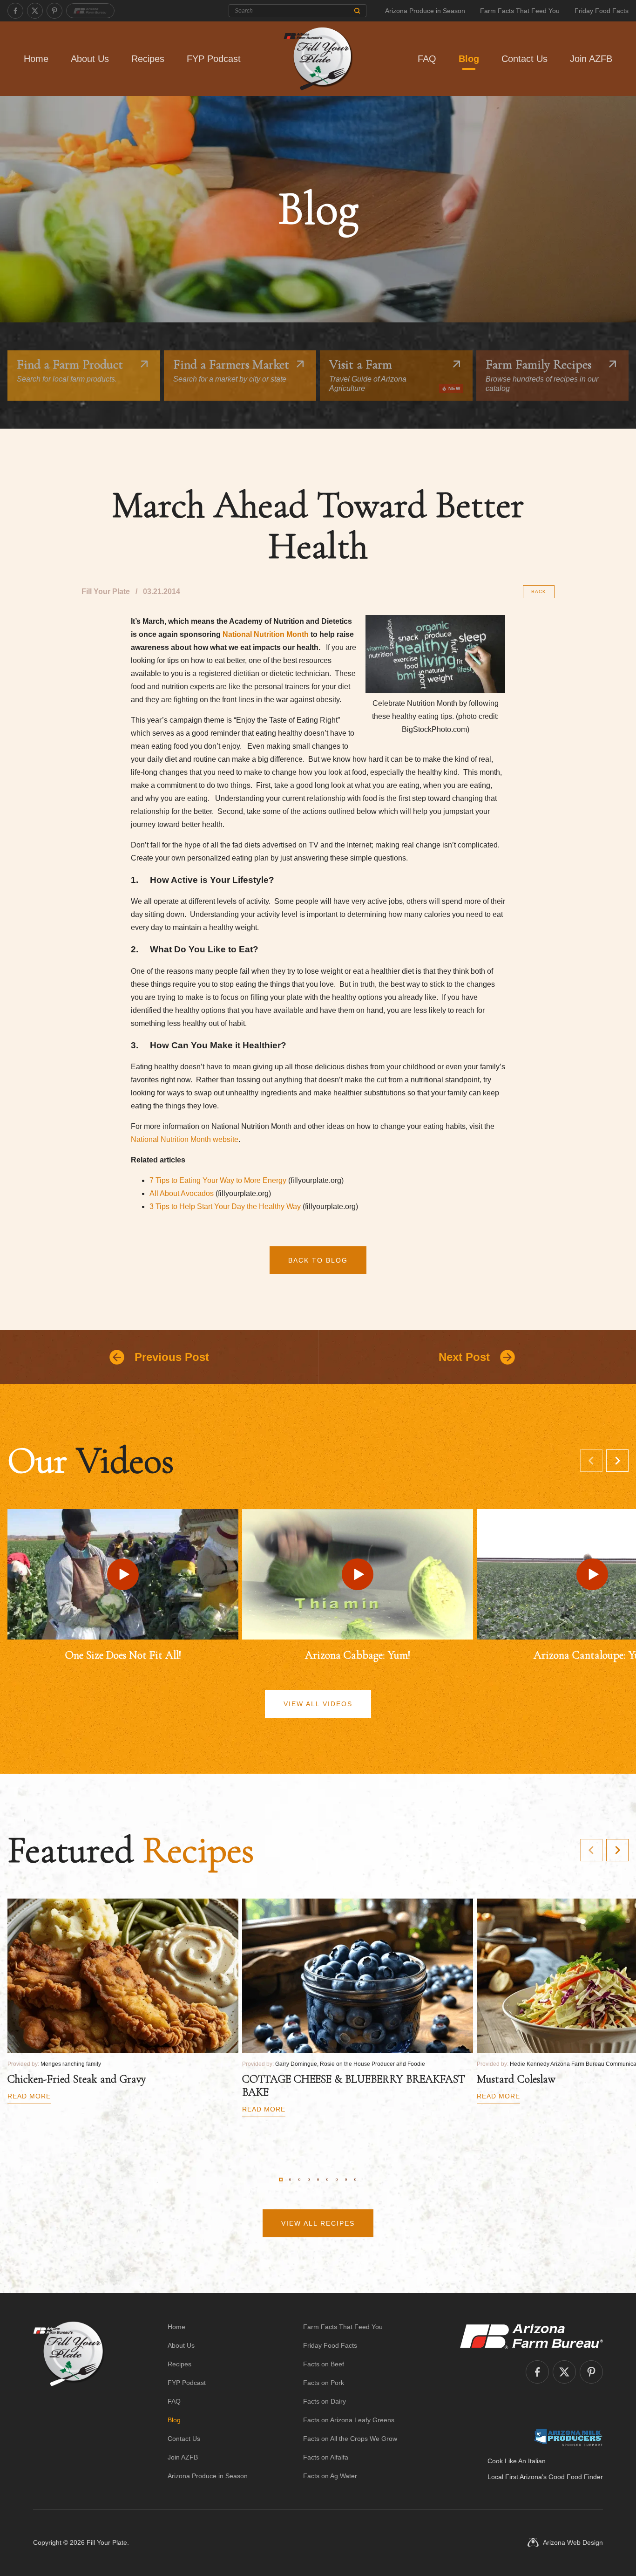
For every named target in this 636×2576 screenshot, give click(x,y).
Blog (469, 59)
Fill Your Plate (107, 2542)
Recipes (148, 59)
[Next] (617, 1461)
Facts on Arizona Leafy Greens (349, 2420)
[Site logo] (69, 2401)
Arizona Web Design (573, 2542)
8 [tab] (346, 2180)
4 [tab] (309, 2180)
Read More (29, 2096)
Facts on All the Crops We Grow (350, 2439)
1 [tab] (281, 2180)
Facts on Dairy (325, 2401)
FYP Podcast (214, 59)
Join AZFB (591, 59)
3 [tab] (299, 2180)
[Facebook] (15, 11)
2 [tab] (290, 2180)
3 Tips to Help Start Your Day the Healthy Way (225, 1206)
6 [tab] (327, 2180)
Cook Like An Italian (517, 2461)
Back (539, 591)
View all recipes (318, 2223)
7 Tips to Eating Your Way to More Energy (218, 1180)
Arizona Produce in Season (425, 11)
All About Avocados (182, 1193)
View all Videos (318, 1704)
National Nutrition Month (266, 634)
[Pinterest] (54, 11)
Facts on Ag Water (330, 2476)
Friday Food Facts (602, 11)
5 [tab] (318, 2180)
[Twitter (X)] (35, 11)
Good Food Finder (576, 2477)
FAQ (427, 59)
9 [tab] (355, 2180)
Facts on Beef (324, 2364)
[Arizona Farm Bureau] (90, 11)
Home (36, 59)
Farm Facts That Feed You (520, 11)
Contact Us (524, 59)
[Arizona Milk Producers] (568, 2437)
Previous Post (172, 1357)
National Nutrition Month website (185, 1139)
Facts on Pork (324, 2383)
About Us (90, 59)
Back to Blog (318, 1260)
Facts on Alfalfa (326, 2457)
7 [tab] (337, 2180)
